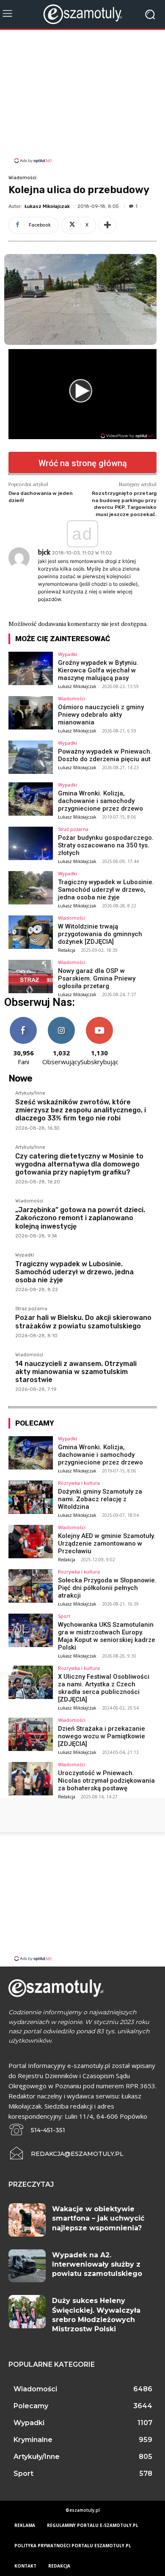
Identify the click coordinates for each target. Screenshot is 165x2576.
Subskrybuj (99, 1020)
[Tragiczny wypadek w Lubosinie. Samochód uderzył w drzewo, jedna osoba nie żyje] (31, 888)
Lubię (23, 1020)
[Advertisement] (82, 98)
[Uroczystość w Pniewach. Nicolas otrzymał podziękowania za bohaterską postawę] (31, 1779)
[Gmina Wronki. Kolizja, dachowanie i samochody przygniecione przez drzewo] (31, 799)
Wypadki (67, 654)
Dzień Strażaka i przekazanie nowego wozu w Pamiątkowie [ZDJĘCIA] (102, 1736)
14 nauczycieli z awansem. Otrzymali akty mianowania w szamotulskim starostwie (76, 1372)
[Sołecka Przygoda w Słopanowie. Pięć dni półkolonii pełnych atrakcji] (31, 1586)
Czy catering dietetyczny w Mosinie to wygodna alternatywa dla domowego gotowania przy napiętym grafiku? (79, 1164)
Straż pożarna (73, 829)
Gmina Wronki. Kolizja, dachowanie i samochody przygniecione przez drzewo (100, 801)
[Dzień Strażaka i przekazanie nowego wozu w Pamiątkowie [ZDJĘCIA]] (31, 1734)
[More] (107, 225)
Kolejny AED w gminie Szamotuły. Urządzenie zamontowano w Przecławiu (107, 1543)
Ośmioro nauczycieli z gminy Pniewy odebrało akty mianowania (101, 715)
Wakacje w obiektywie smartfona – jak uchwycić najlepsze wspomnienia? (98, 2218)
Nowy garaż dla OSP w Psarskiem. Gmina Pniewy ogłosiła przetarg (97, 978)
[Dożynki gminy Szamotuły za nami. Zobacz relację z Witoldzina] (31, 1497)
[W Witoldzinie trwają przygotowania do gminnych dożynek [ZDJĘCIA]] (31, 932)
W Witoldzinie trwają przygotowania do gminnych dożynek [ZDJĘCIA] (100, 934)
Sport (64, 1616)
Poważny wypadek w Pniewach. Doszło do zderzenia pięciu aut (105, 755)
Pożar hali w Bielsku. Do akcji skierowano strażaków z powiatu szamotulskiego (83, 1322)
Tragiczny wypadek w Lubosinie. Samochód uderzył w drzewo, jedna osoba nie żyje (106, 890)
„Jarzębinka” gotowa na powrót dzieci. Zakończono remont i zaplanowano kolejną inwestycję (80, 1218)
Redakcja (67, 950)
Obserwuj (62, 1020)
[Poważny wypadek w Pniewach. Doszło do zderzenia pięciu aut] (31, 757)
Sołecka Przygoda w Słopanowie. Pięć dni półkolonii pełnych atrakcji (107, 1588)
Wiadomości (22, 178)
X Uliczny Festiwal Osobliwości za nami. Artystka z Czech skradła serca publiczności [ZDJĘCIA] (104, 1688)
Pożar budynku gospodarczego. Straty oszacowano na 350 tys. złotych (106, 845)
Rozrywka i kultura (79, 1483)
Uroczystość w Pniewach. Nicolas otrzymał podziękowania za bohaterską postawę (106, 1781)
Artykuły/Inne (30, 1093)
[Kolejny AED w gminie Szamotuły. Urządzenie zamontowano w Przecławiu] (31, 1542)
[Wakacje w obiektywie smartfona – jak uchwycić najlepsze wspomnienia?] (27, 2220)
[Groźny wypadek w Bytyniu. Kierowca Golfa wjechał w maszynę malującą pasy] (31, 668)
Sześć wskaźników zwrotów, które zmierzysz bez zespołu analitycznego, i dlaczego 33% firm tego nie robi (81, 1110)
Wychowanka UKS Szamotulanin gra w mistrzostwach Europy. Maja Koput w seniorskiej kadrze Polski (107, 1636)
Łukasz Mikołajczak (47, 206)
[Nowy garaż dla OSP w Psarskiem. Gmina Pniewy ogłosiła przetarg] (31, 977)
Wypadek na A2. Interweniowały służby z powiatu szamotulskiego (97, 2265)
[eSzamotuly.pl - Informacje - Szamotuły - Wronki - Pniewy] (82, 14)
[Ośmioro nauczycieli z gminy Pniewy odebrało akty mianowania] (31, 713)
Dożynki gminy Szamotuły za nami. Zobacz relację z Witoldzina (100, 1499)
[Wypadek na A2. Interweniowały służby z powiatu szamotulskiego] (27, 2266)
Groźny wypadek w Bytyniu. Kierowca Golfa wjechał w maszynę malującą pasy (98, 670)
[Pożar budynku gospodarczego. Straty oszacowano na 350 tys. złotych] (31, 843)
